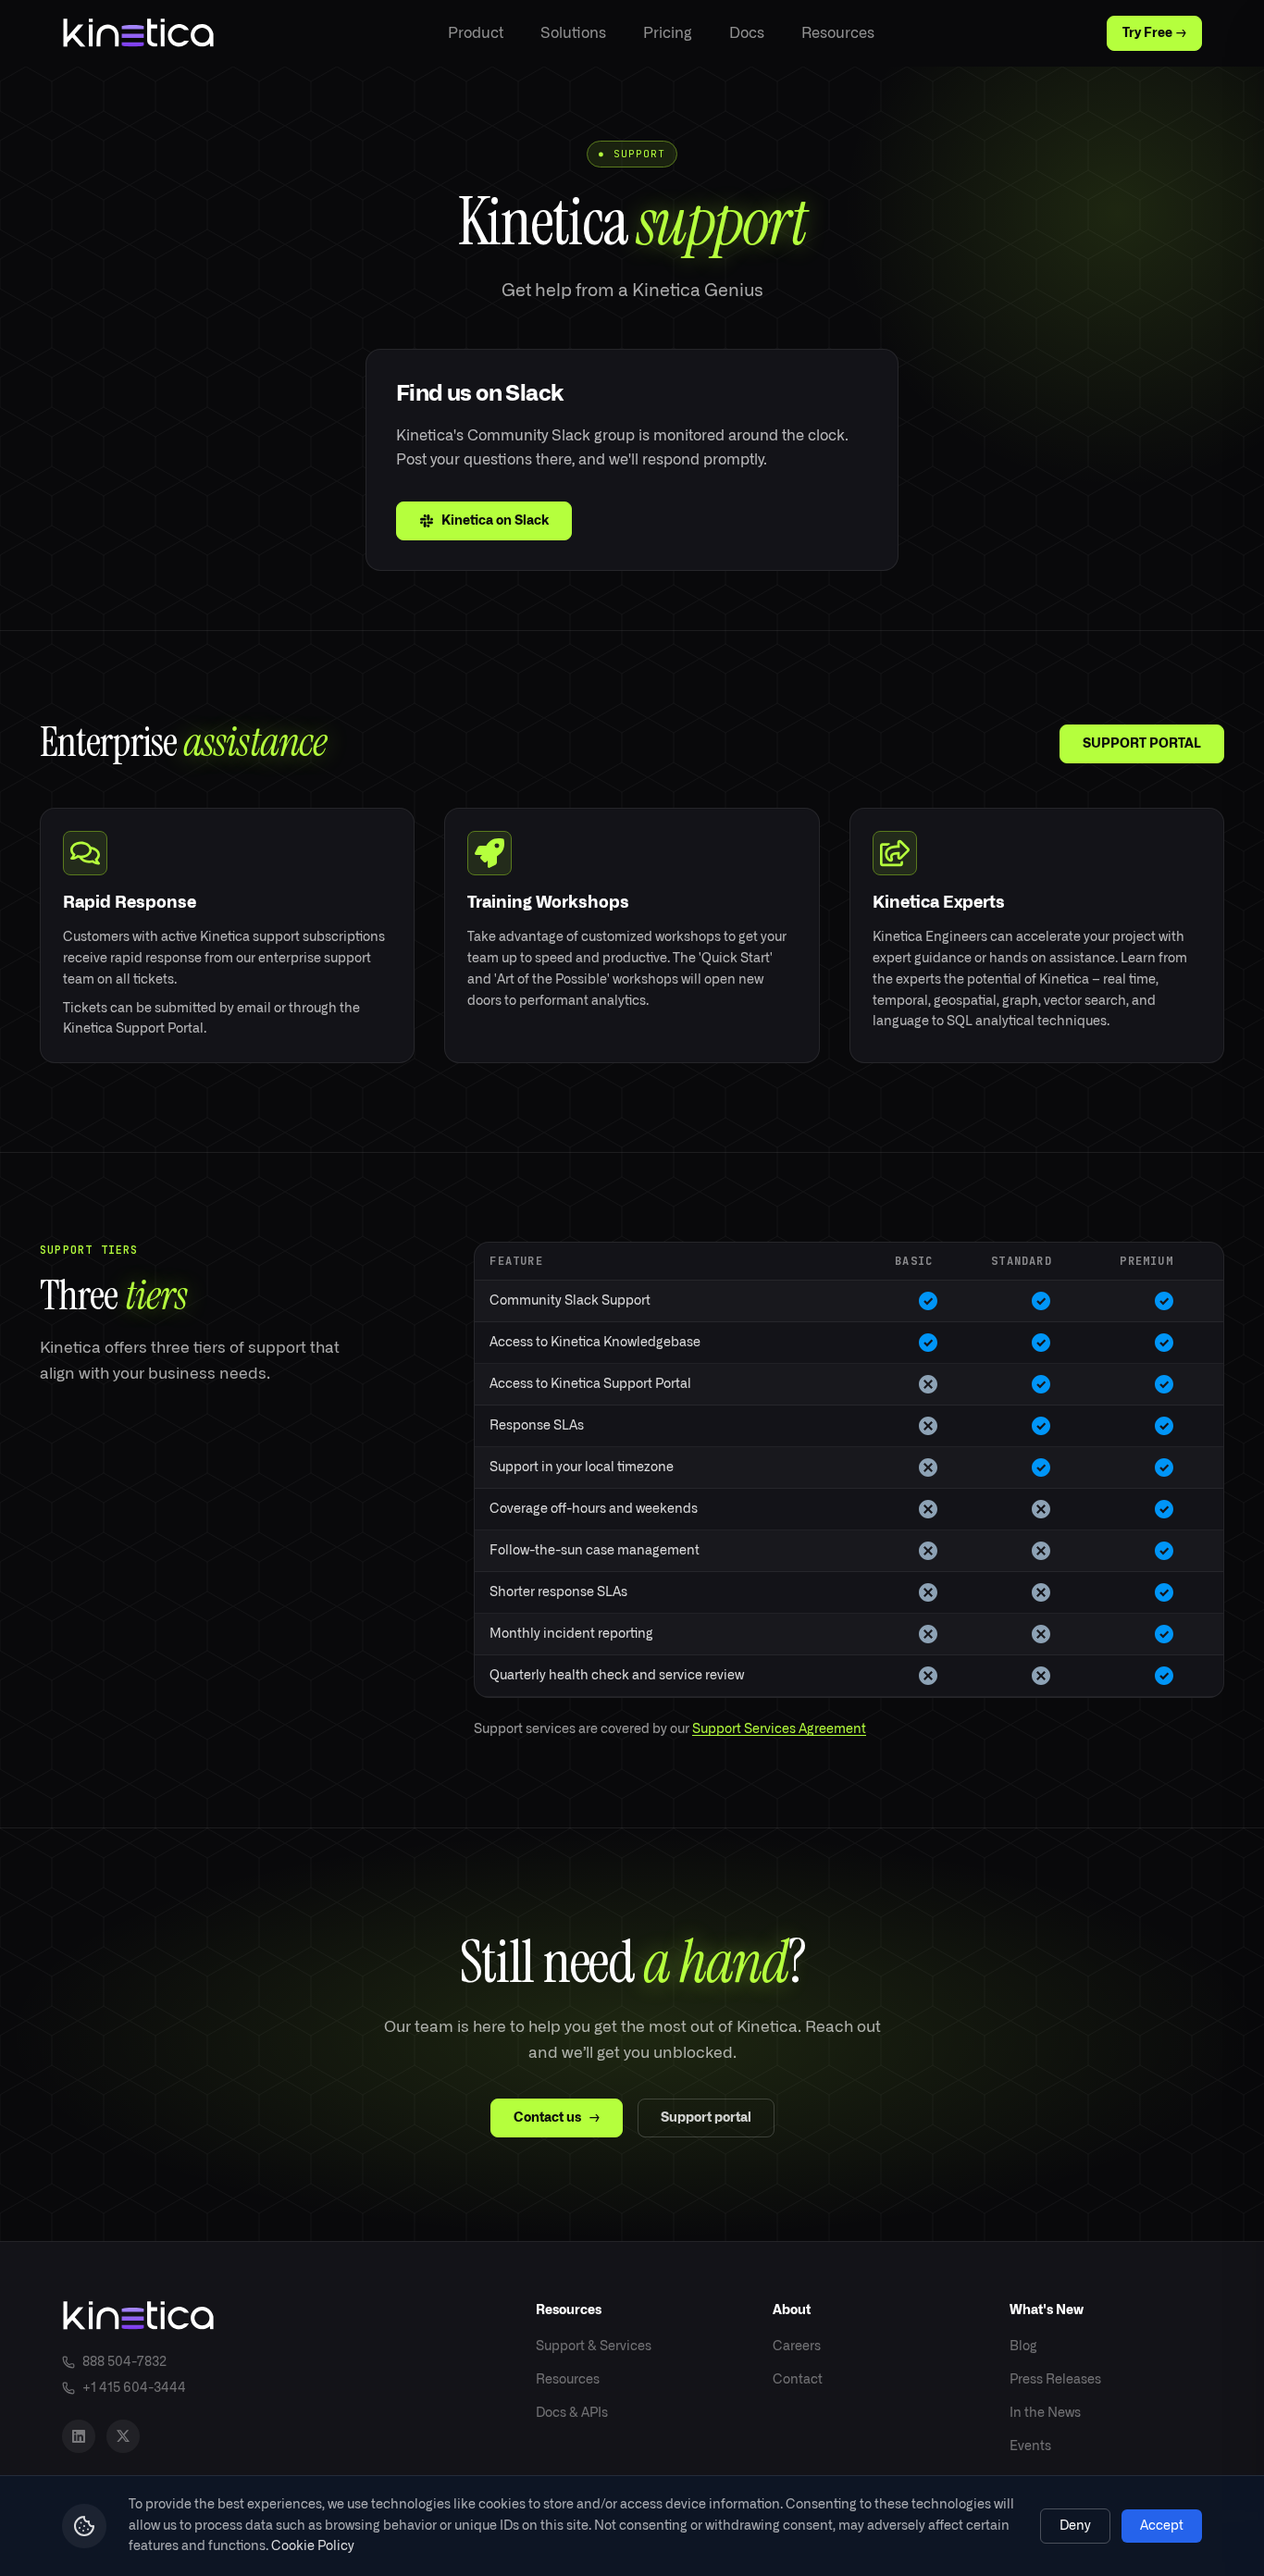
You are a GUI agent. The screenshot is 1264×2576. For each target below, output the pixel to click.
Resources (838, 33)
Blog (1023, 2347)
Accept (1162, 2526)
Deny (1075, 2526)
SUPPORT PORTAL (1142, 744)
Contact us (557, 2118)
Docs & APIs (572, 2413)
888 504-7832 (124, 2362)
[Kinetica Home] (138, 33)
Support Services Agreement (779, 1729)
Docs (747, 33)
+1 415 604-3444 (134, 2388)
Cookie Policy (313, 2546)
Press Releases (1055, 2380)
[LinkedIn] (79, 2436)
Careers (797, 2347)
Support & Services (594, 2347)
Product (476, 33)
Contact (798, 2380)
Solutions (573, 33)
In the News (1045, 2413)
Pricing (668, 33)
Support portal (706, 2118)
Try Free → (1154, 33)
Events (1030, 2446)
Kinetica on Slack (495, 521)
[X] (123, 2436)
